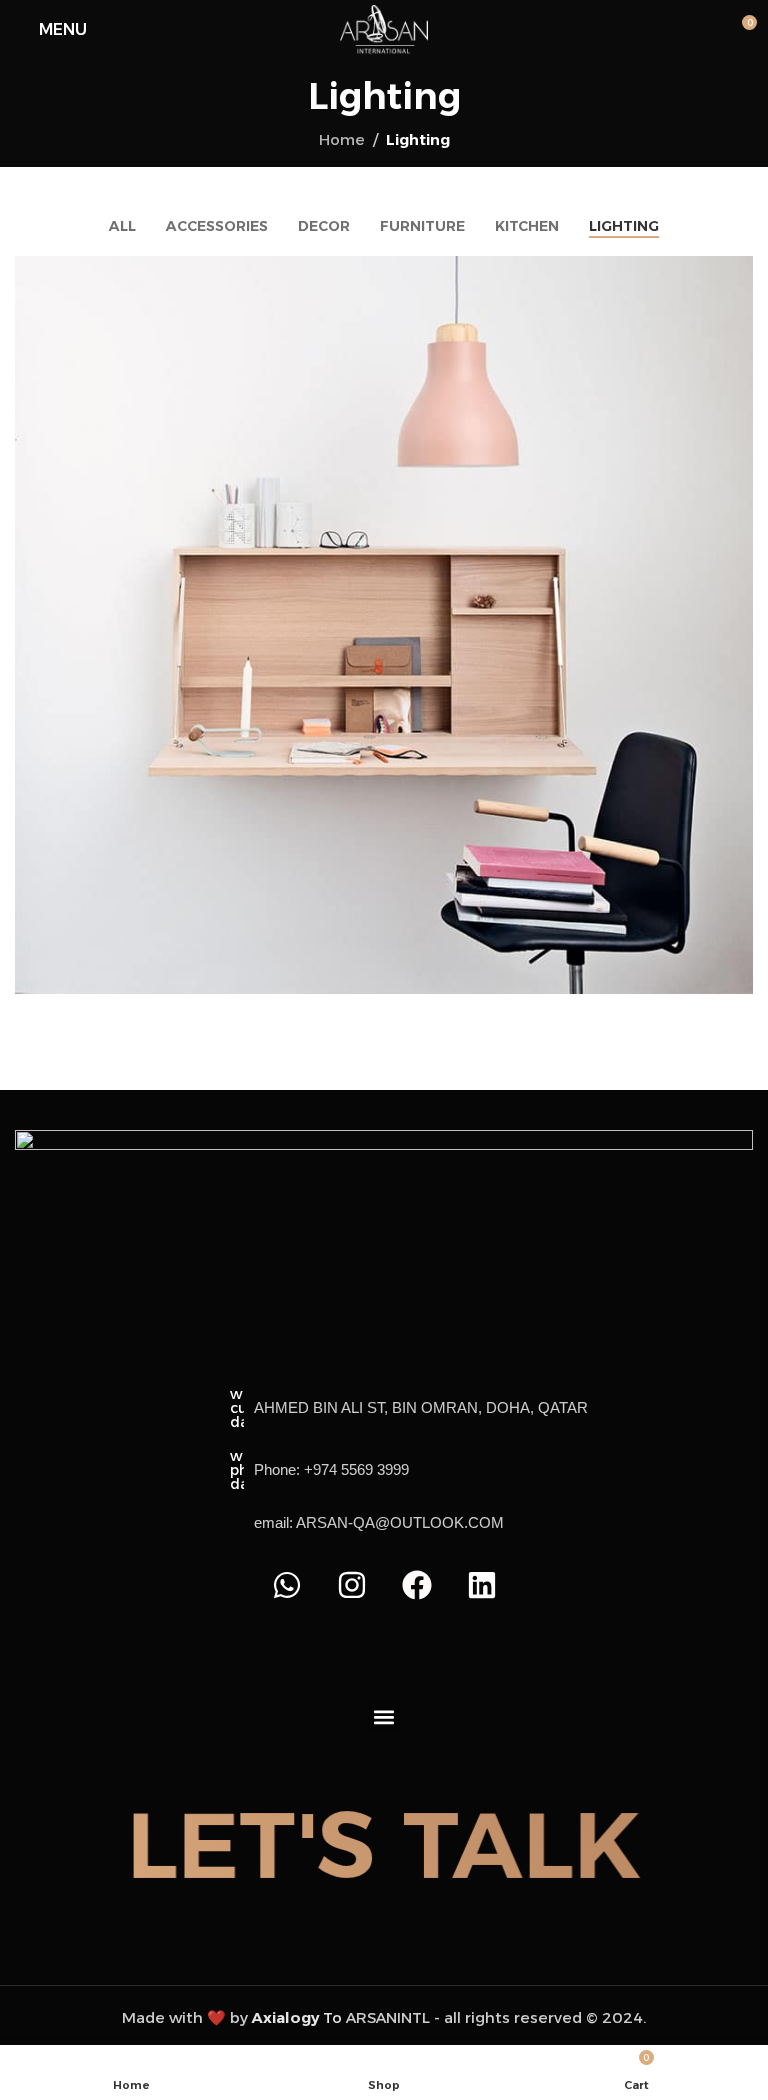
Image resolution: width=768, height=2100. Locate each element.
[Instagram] (352, 1585)
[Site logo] (384, 28)
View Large (735, 273)
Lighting (418, 139)
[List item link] (409, 1470)
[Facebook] (417, 1585)
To (297, 2017)
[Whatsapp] (287, 1585)
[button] (384, 1716)
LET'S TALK (383, 1845)
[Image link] (384, 1217)
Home (342, 139)
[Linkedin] (482, 1585)
